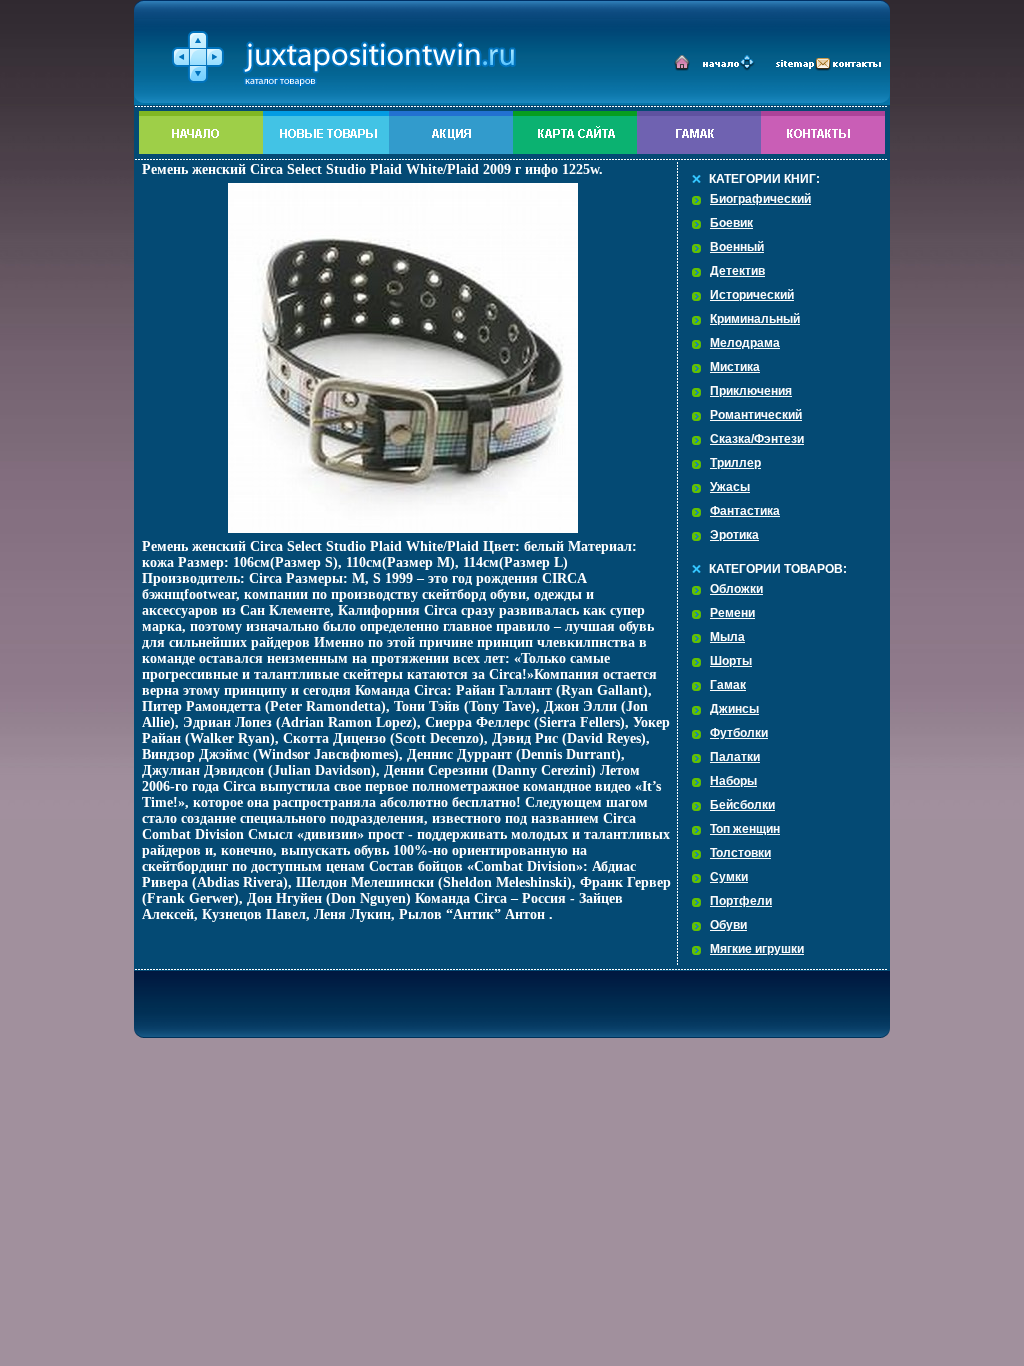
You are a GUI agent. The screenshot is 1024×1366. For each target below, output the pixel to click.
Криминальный (755, 319)
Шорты (731, 661)
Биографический (760, 199)
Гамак (728, 685)
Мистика (735, 367)
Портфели (741, 901)
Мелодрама (745, 343)
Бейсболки (742, 805)
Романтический (756, 415)
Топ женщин (745, 829)
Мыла (727, 637)
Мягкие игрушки (757, 949)
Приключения (751, 391)
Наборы (733, 781)
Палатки (735, 757)
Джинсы (734, 709)
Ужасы (730, 487)
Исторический (752, 295)
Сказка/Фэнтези (757, 439)
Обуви (728, 925)
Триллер (735, 463)
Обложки (736, 589)
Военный (737, 247)
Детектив (737, 271)
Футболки (739, 733)
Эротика (734, 535)
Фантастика (745, 511)
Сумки (729, 877)
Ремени (732, 613)
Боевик (731, 223)
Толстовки (740, 853)
